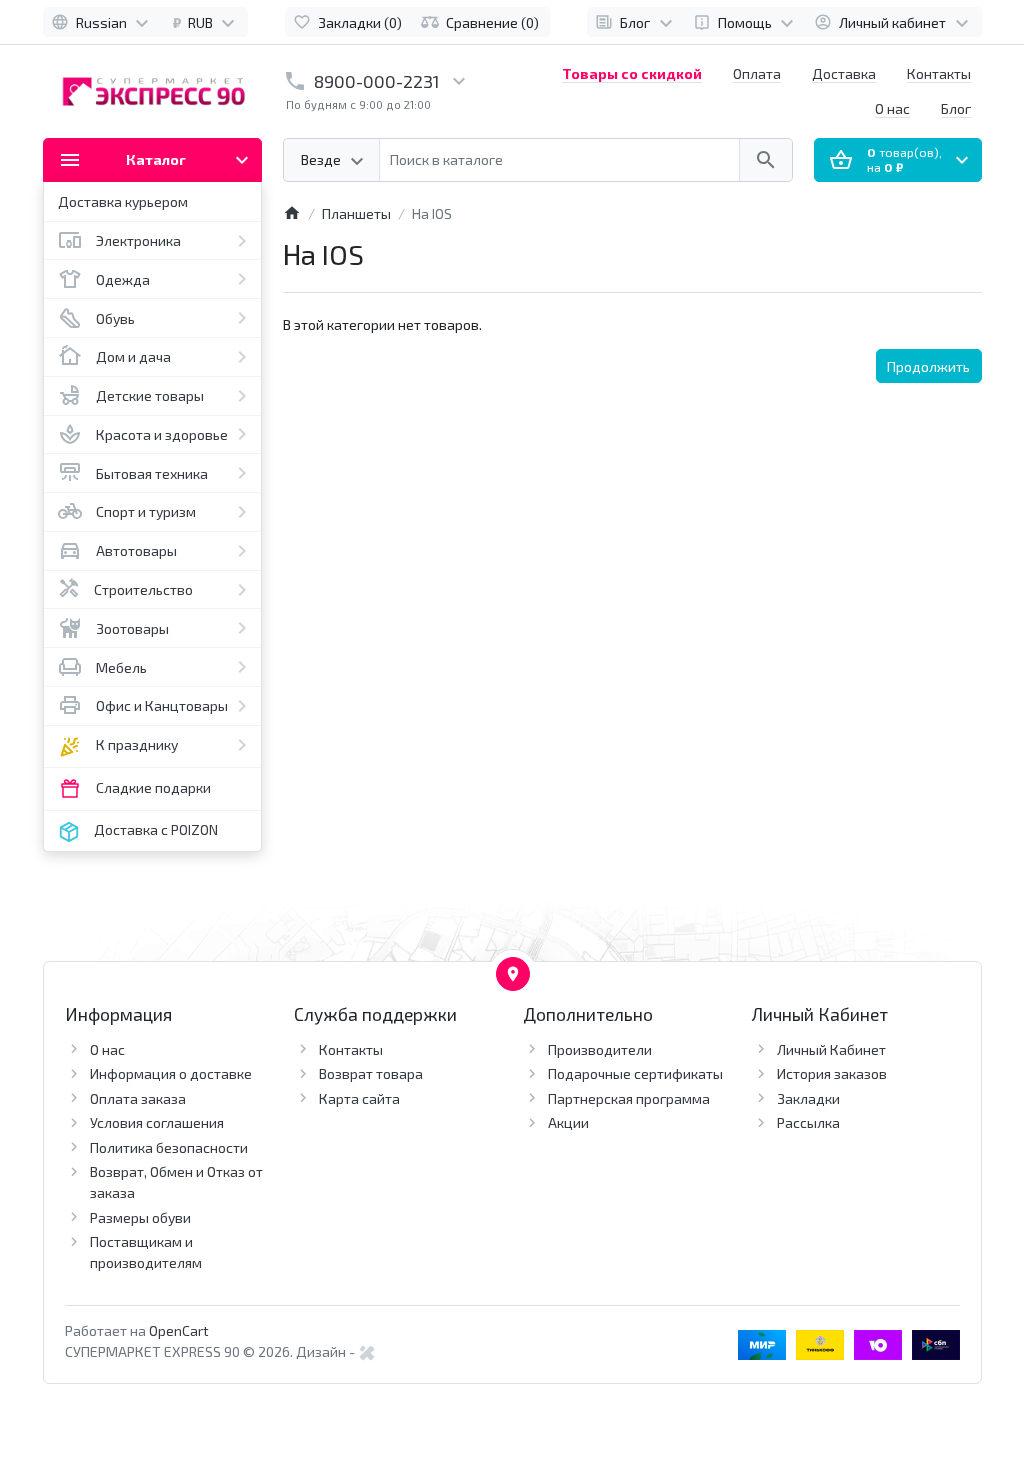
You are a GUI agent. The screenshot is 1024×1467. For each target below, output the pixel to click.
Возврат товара (371, 1073)
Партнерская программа (629, 1098)
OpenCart (179, 1330)
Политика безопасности (169, 1147)
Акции (568, 1122)
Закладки (808, 1098)
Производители (600, 1049)
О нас (892, 108)
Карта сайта (359, 1098)
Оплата (757, 73)
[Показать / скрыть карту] (513, 974)
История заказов (832, 1073)
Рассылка (808, 1122)
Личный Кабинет (831, 1049)
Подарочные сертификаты (635, 1073)
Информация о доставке (171, 1073)
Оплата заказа (138, 1098)
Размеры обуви (140, 1217)
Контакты (939, 73)
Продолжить (928, 366)
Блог (956, 108)
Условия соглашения (157, 1122)
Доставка (844, 73)
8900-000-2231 (377, 81)
